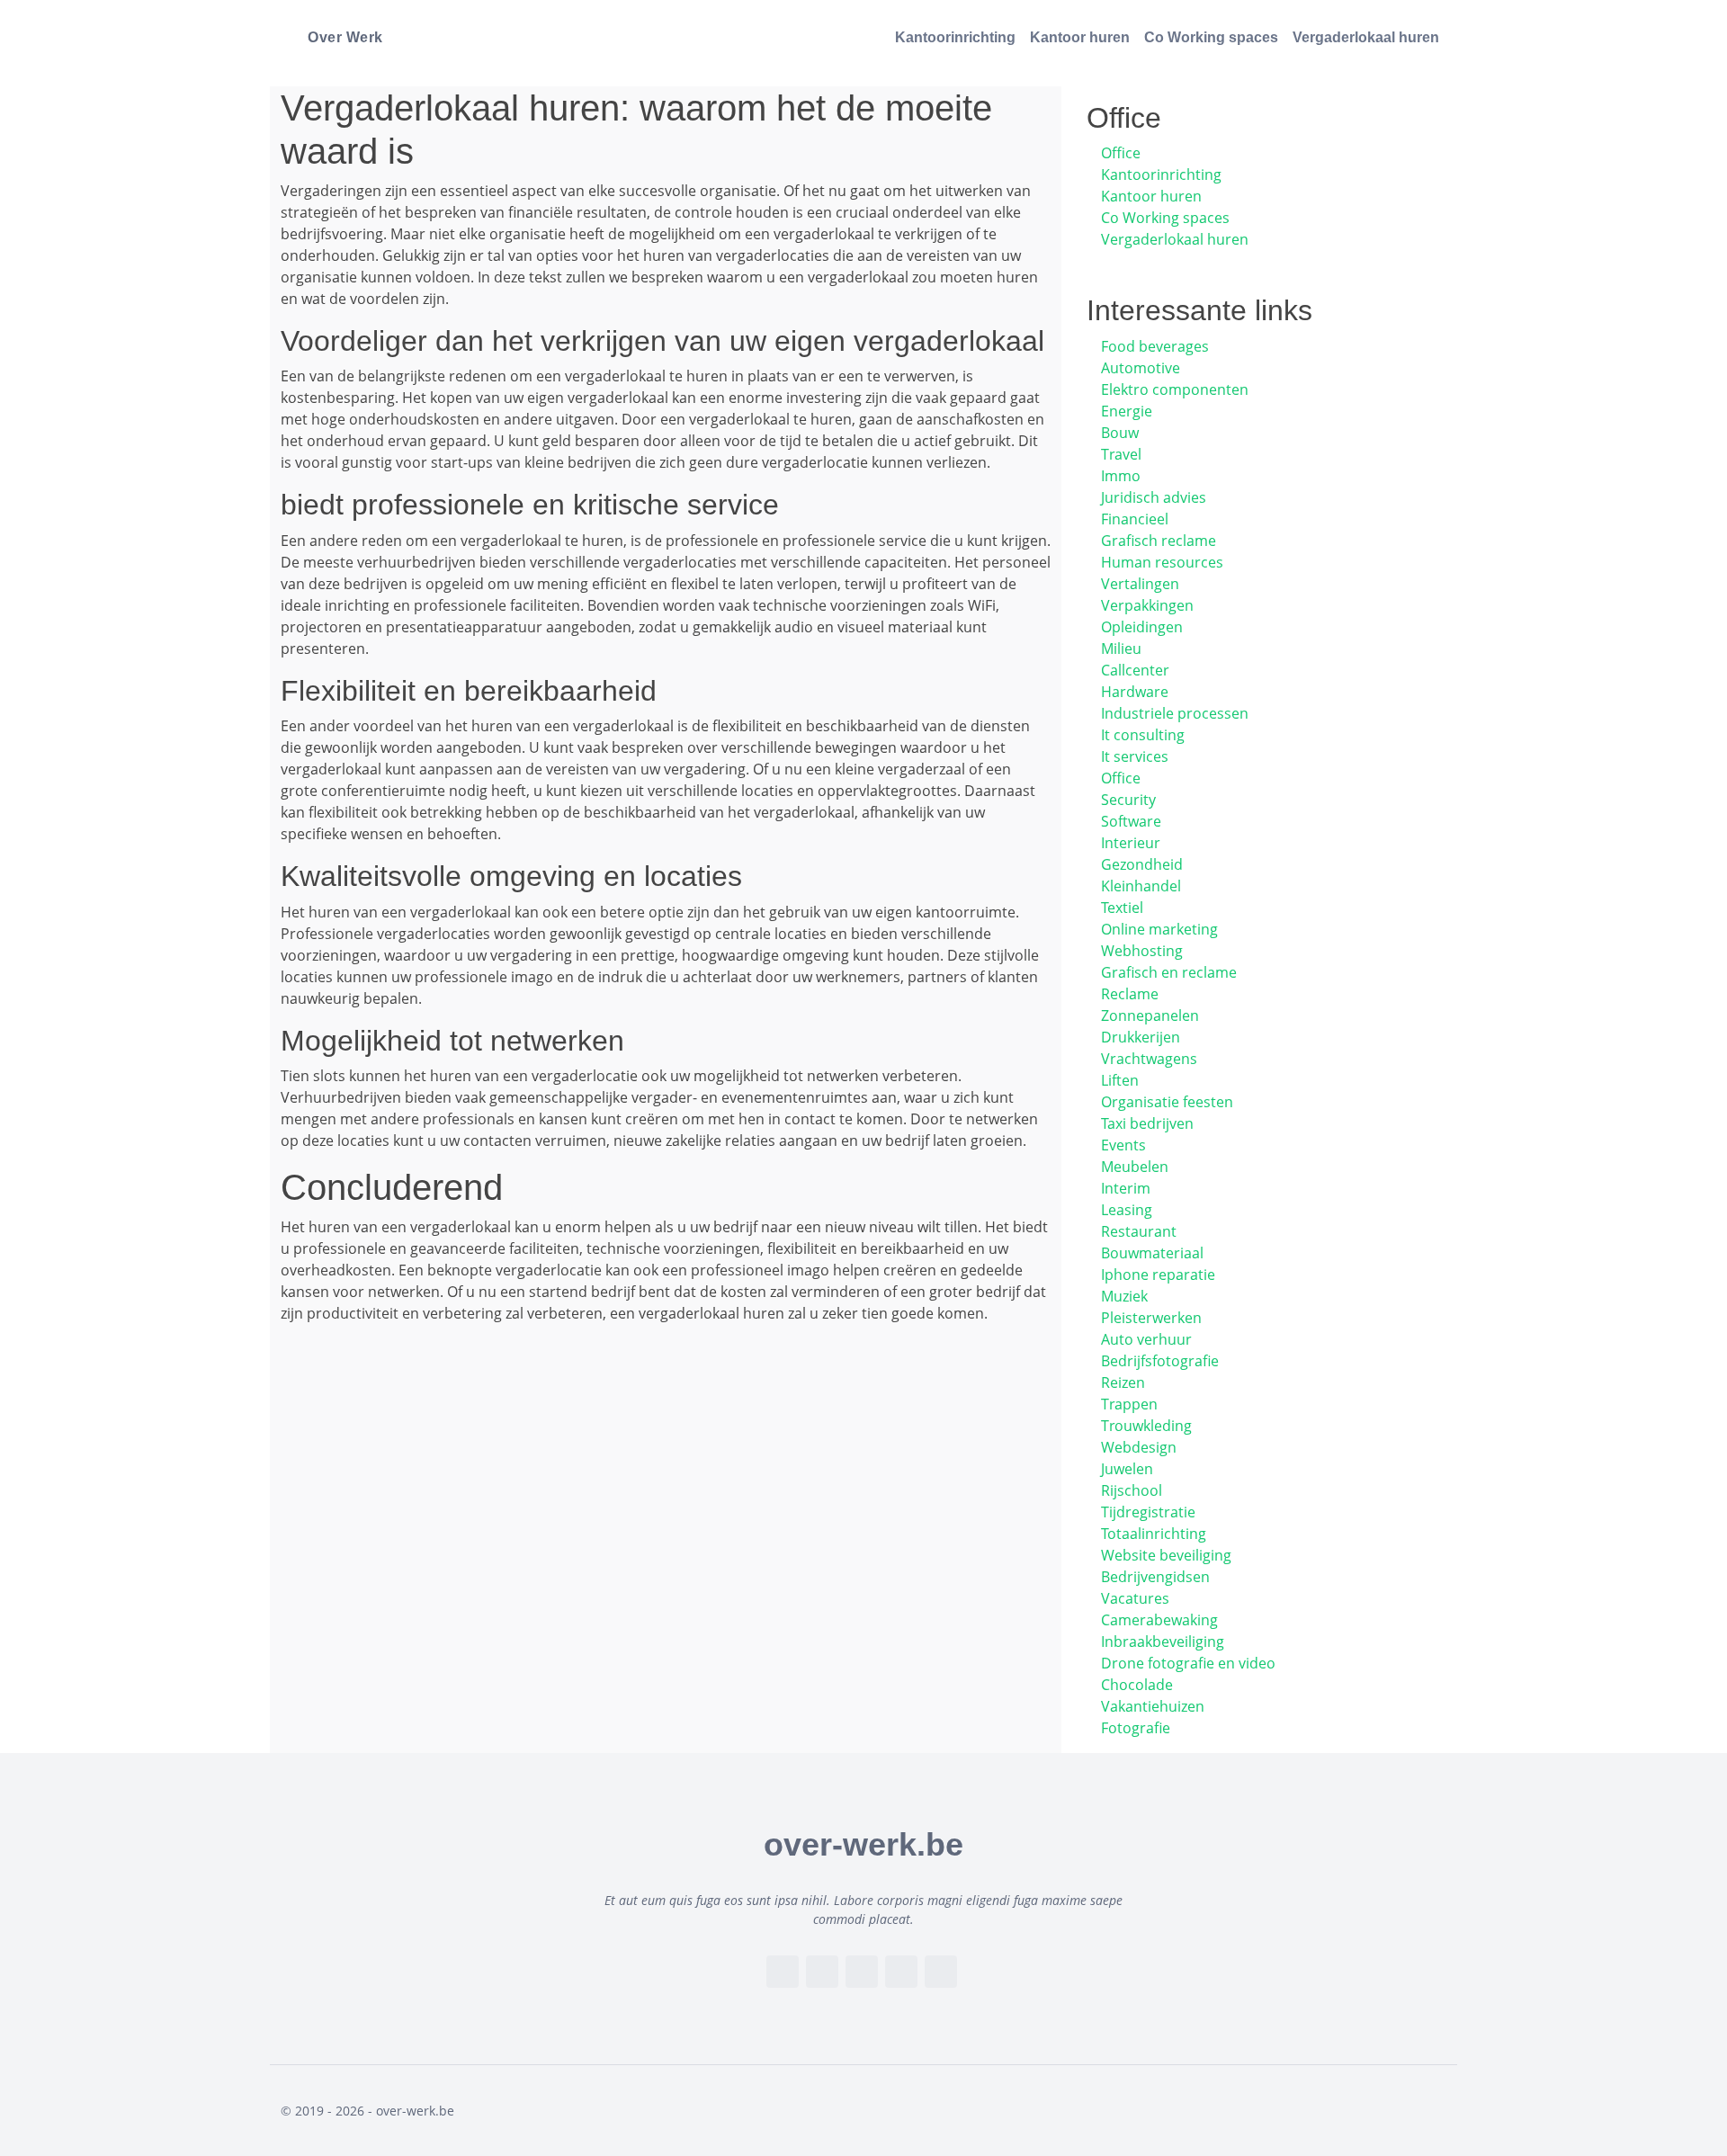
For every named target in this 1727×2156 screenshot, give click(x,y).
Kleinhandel (1141, 886)
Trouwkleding (1146, 1426)
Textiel (1122, 908)
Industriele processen (1175, 713)
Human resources (1162, 562)
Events (1123, 1145)
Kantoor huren (1080, 37)
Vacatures (1135, 1598)
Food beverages (1155, 346)
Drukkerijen (1141, 1037)
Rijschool (1132, 1490)
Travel (1121, 454)
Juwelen (1127, 1469)
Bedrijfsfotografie (1160, 1361)
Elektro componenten (1175, 389)
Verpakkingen (1147, 605)
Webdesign (1139, 1447)
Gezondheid (1142, 864)
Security (1128, 800)
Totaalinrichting (1154, 1534)
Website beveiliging (1166, 1555)
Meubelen (1135, 1167)
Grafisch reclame (1159, 541)
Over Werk (345, 37)
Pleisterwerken (1151, 1318)
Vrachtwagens (1149, 1059)
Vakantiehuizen (1153, 1706)
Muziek (1124, 1296)
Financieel (1135, 519)
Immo (1121, 476)
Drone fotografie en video (1188, 1663)
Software (1131, 821)
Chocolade (1137, 1685)
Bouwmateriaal (1152, 1253)
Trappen (1129, 1404)
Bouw (1120, 433)
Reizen (1123, 1382)
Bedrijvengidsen (1155, 1577)
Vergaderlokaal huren (1366, 37)
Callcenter (1135, 670)
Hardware (1135, 692)
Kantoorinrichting (955, 37)
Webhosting (1142, 951)
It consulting (1143, 735)
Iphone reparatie (1158, 1275)
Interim (1126, 1188)
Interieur (1131, 843)
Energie (1127, 411)
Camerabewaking (1159, 1620)
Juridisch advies (1154, 497)
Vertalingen (1140, 584)
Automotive (1141, 368)
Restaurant (1139, 1231)
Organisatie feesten (1167, 1102)
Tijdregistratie (1148, 1512)
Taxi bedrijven (1147, 1123)
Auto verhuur (1146, 1339)
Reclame (1130, 994)
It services (1135, 756)
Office (1121, 153)
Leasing (1127, 1210)
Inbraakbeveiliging (1163, 1642)
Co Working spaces (1211, 37)
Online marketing (1159, 929)
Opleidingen (1142, 627)
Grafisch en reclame (1169, 972)
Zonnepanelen (1150, 1015)
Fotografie (1136, 1728)
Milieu (1121, 649)
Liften (1120, 1080)
